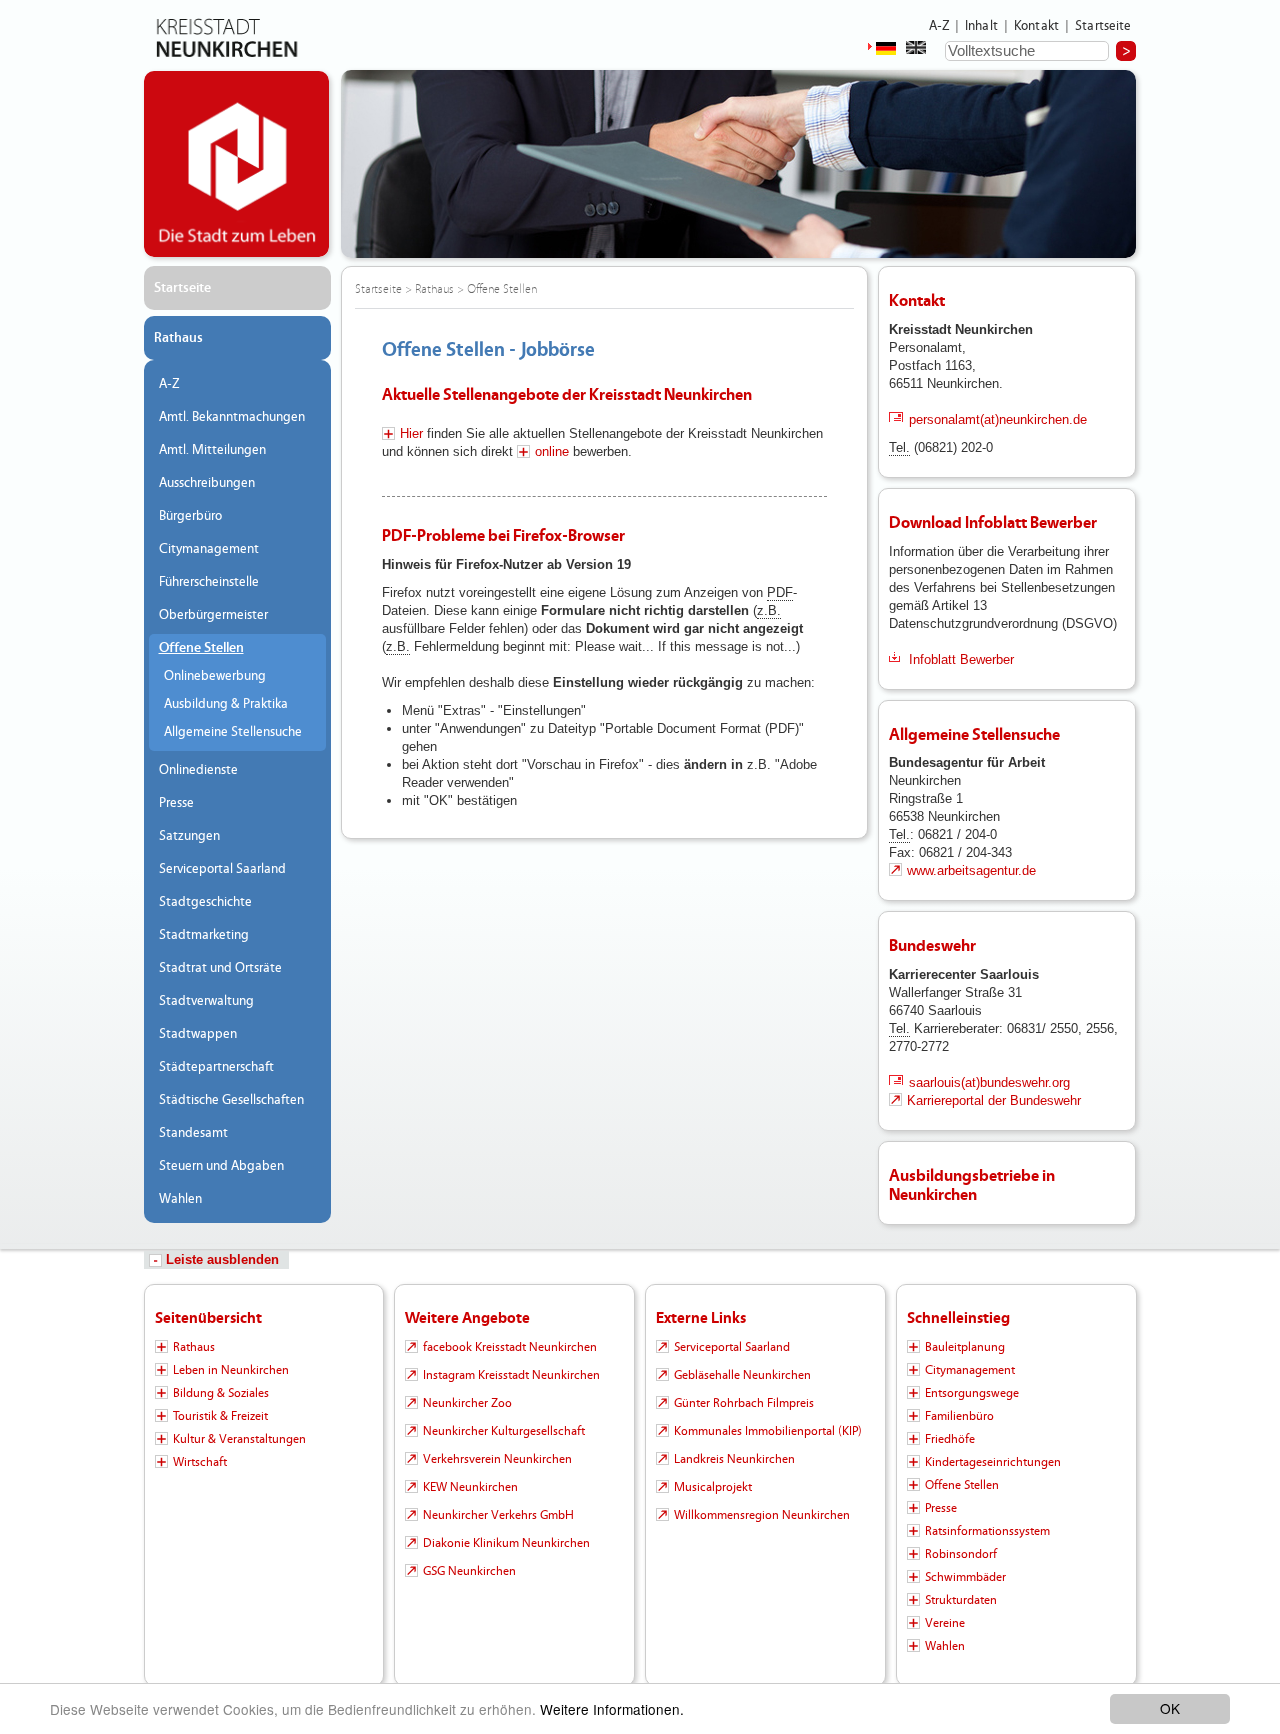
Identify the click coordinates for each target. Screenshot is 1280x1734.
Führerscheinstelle (209, 582)
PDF (780, 592)
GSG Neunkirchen (469, 1571)
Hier (411, 433)
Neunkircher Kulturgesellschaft (504, 1431)
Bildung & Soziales (221, 1393)
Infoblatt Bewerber (961, 659)
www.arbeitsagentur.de (971, 870)
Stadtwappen (198, 1034)
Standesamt (193, 1133)
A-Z (939, 26)
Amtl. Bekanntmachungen (232, 417)
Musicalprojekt (713, 1487)
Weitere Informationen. (612, 1709)
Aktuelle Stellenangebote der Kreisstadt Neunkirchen (567, 394)
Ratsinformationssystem (987, 1531)
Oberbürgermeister (213, 615)
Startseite (1103, 26)
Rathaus (178, 338)
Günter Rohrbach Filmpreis (744, 1403)
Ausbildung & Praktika (226, 704)
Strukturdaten (961, 1600)
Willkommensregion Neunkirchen (762, 1515)
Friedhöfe (950, 1439)
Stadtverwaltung (206, 1001)
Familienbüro (959, 1416)
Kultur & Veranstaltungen (239, 1439)
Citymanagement (209, 549)
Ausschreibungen (207, 483)
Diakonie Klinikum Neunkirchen (506, 1543)
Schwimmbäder (965, 1577)
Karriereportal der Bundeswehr (994, 1100)
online (552, 451)
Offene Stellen (201, 648)
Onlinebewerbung (215, 676)
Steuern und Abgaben (221, 1166)
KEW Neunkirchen (470, 1487)
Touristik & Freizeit (220, 1416)
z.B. (769, 610)
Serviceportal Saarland (222, 869)
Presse (176, 803)
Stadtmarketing (204, 935)
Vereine (945, 1623)
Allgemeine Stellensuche (233, 732)
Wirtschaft (200, 1462)
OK (1170, 1708)
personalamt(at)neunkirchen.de (998, 419)
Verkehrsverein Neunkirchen (497, 1459)
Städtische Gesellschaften (231, 1100)
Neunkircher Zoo (467, 1403)
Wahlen (180, 1199)
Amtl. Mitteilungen (212, 450)
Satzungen (189, 836)
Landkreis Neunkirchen (734, 1459)
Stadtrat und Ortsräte (220, 968)
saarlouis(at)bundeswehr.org (989, 1082)
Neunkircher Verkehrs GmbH (498, 1515)
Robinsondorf (961, 1554)
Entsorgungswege (972, 1393)
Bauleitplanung (965, 1347)
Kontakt (1036, 26)
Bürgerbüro (190, 516)
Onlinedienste (198, 770)
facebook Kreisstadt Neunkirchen (510, 1347)
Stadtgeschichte (205, 902)
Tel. (899, 447)
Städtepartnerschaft (216, 1067)
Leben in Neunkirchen (231, 1370)
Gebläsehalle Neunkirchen (742, 1375)
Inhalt (981, 26)
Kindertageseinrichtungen (993, 1462)
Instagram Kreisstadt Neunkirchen (511, 1375)
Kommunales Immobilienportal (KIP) (768, 1431)
